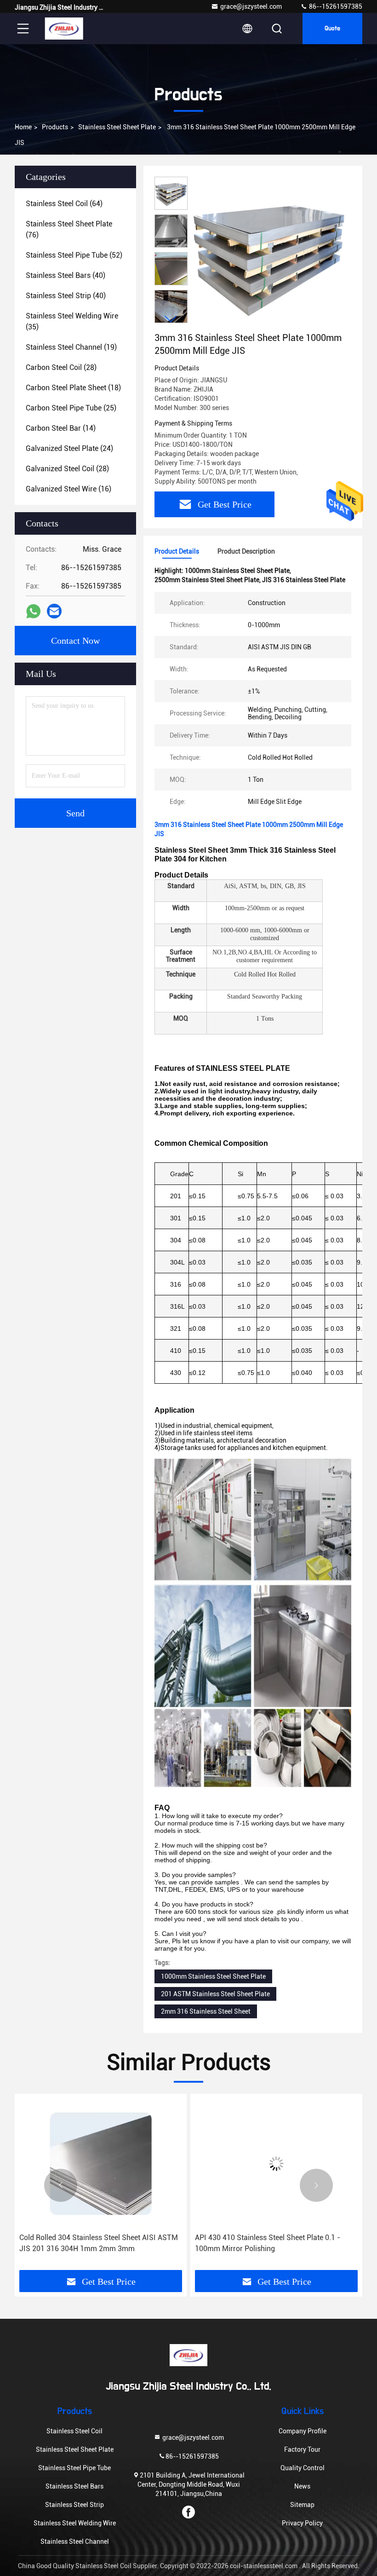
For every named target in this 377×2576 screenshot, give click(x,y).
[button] (171, 319)
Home (23, 127)
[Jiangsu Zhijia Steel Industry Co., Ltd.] (64, 29)
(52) (74, 255)
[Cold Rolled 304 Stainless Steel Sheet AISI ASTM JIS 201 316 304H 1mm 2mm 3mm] (101, 2163)
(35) (72, 321)
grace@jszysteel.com (251, 6)
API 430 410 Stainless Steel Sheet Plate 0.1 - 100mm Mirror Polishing (268, 2243)
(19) (71, 347)
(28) (61, 367)
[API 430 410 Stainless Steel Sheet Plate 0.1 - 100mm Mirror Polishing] (276, 2163)
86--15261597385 (335, 6)
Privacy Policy (302, 2523)
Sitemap (302, 2505)
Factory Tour (302, 2449)
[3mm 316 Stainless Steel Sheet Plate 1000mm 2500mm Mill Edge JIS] (268, 254)
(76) (69, 229)
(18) (73, 388)
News (302, 2486)
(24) (69, 448)
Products (55, 127)
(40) (66, 275)
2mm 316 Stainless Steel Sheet (206, 2011)
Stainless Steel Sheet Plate (117, 127)
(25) (71, 408)
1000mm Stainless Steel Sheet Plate (213, 1976)
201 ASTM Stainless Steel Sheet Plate (215, 1994)
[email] (54, 611)
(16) (69, 489)
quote (332, 29)
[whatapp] (33, 611)
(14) (61, 428)
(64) (64, 204)
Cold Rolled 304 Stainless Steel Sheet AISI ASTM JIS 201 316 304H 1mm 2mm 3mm (99, 2243)
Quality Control (303, 2468)
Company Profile (303, 2431)
